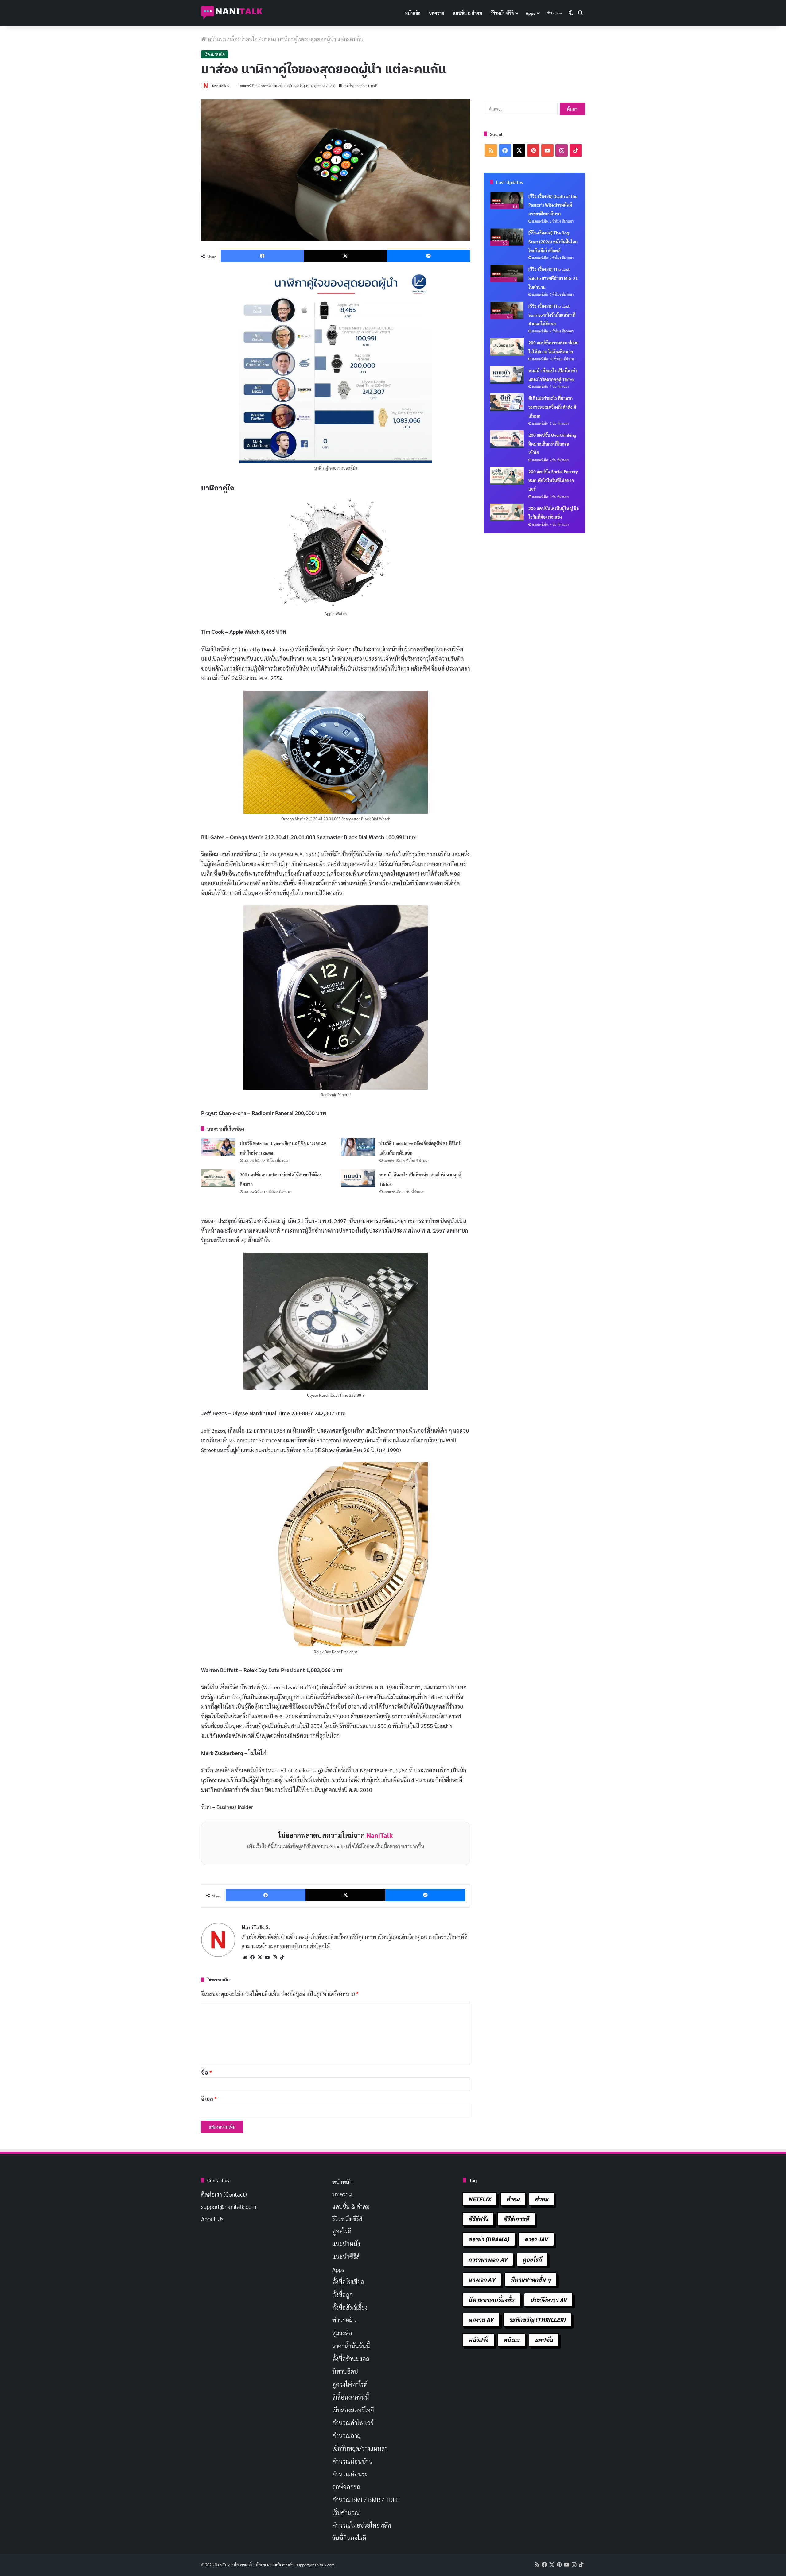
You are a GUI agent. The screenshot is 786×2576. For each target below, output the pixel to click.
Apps (530, 13)
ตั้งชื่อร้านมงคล (351, 2359)
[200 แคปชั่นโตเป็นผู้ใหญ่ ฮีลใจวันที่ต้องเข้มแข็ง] (507, 513)
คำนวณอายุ (346, 2435)
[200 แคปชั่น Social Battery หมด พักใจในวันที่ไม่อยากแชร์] (507, 476)
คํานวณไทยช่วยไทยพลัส (362, 2525)
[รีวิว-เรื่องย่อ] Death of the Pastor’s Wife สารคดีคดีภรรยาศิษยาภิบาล (553, 205)
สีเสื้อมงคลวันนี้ (351, 2397)
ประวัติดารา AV (549, 2300)
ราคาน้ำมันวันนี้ (351, 2346)
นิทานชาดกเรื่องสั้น (491, 2300)
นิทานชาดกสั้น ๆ (531, 2279)
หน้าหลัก (413, 13)
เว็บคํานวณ (346, 2512)
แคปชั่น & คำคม (467, 13)
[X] (260, 1958)
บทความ (437, 13)
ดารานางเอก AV (488, 2259)
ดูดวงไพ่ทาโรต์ (350, 2384)
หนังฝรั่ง (478, 2340)
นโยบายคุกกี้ (242, 2565)
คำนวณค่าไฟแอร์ (353, 2423)
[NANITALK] (232, 13)
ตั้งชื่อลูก (342, 2295)
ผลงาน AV (481, 2320)
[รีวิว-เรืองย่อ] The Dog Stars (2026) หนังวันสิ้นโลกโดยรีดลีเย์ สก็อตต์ (553, 242)
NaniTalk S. (221, 86)
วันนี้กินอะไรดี (349, 2538)
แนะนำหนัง (346, 2244)
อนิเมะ (512, 2340)
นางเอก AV (482, 2279)
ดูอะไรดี (342, 2231)
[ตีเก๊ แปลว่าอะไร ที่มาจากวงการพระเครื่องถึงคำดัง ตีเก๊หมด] (507, 402)
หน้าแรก (216, 39)
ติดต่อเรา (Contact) (224, 2194)
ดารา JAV (536, 2239)
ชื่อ (206, 2072)
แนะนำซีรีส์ (346, 2256)
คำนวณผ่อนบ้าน (352, 2461)
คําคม (541, 2199)
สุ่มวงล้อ (342, 2333)
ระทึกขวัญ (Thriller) (537, 2320)
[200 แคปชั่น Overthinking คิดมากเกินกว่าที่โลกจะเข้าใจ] (507, 439)
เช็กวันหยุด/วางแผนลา (360, 2448)
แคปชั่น (544, 2340)
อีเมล (209, 2099)
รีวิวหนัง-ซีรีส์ (502, 13)
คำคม (513, 2199)
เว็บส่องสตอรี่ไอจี (353, 2410)
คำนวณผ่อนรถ (350, 2474)
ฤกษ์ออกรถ (346, 2487)
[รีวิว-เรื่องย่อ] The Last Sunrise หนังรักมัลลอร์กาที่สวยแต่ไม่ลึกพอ (552, 315)
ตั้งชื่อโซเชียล (348, 2282)
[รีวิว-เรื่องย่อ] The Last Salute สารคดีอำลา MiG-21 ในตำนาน (553, 278)
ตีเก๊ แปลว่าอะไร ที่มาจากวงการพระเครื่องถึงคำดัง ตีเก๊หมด (552, 407)
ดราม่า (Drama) (489, 2239)
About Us (212, 2219)
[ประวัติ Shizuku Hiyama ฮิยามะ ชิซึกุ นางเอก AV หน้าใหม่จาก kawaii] (218, 1147)
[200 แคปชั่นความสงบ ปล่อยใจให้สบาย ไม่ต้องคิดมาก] (218, 1178)
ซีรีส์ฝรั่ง (478, 2219)
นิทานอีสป (345, 2371)
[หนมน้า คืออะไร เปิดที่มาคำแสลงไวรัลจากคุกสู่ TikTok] (358, 1178)
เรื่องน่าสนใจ (244, 39)
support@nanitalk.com (229, 2206)
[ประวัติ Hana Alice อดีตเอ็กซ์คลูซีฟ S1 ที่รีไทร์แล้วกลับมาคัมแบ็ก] (358, 1147)
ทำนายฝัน (344, 2320)
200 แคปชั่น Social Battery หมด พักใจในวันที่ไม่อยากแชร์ (553, 480)
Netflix (480, 2199)
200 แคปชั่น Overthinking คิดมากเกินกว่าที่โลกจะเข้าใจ (552, 444)
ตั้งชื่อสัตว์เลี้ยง (350, 2307)
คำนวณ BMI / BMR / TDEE (366, 2500)
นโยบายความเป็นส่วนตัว (274, 2565)
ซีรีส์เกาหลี (516, 2219)
